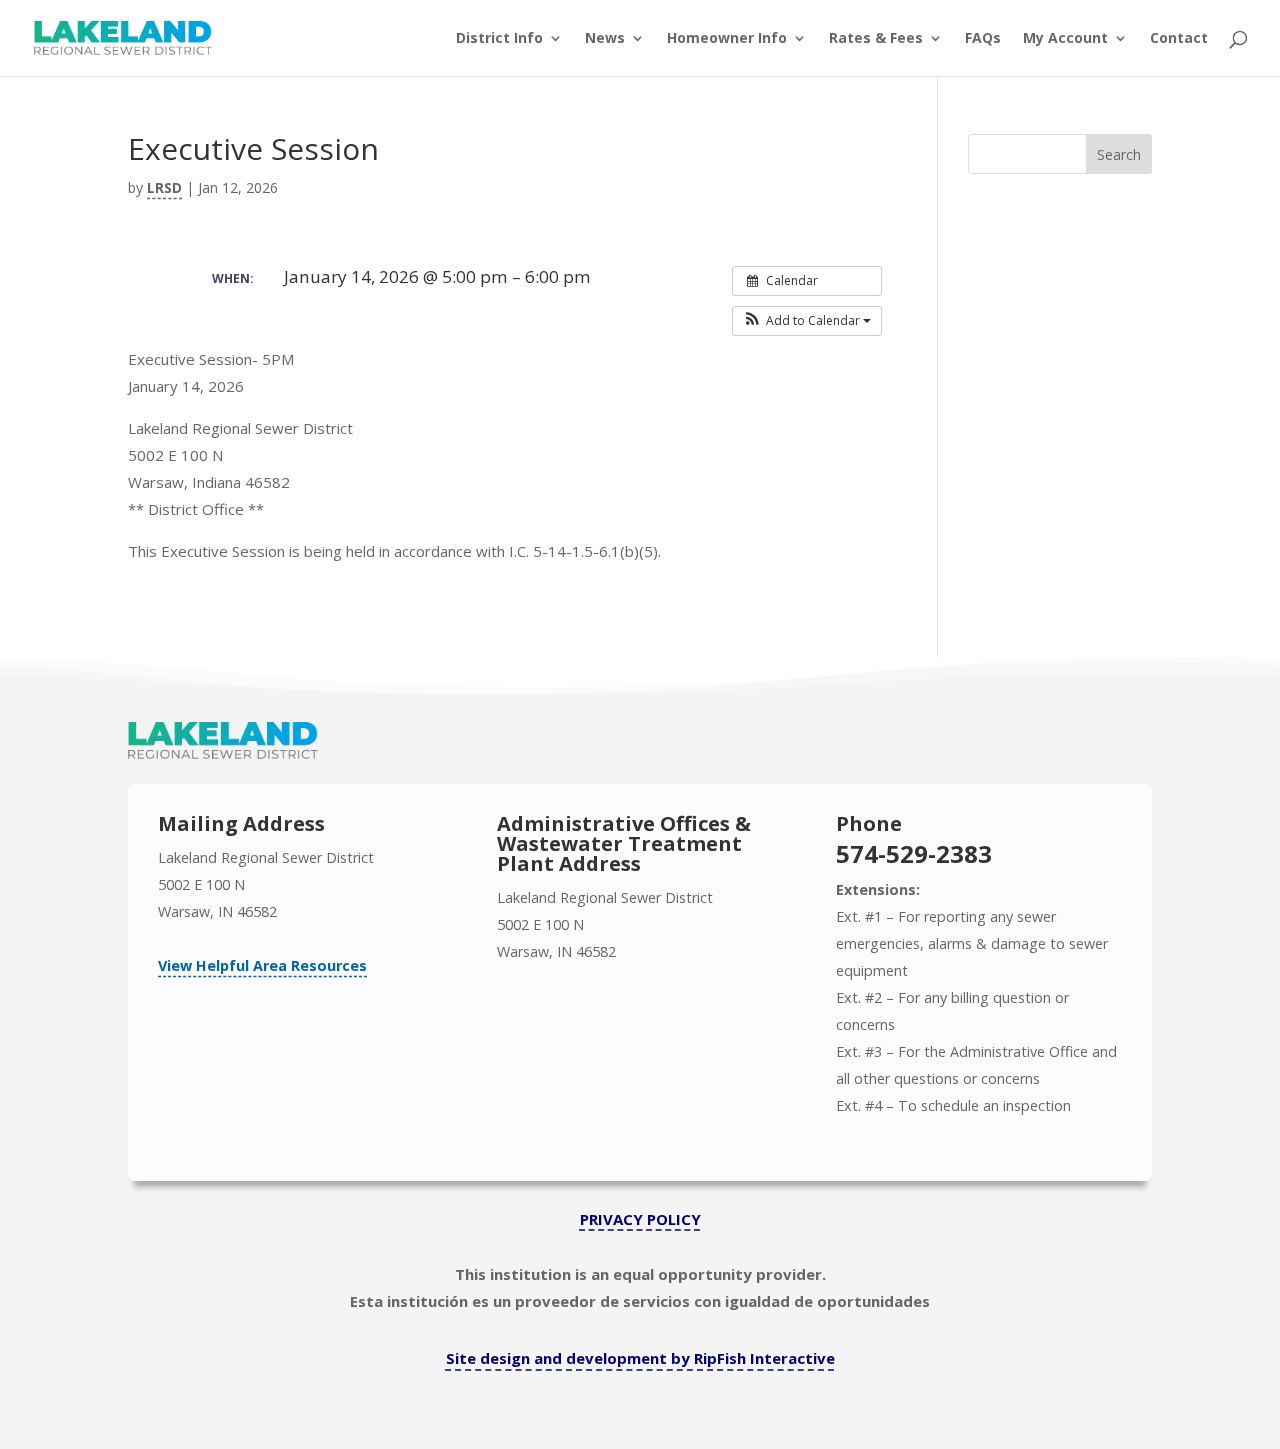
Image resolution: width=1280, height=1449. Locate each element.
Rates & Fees (876, 39)
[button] (807, 321)
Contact (1179, 39)
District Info (499, 39)
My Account (1065, 39)
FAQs (983, 39)
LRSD (164, 187)
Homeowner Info (727, 39)
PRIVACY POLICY (640, 1219)
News (605, 39)
